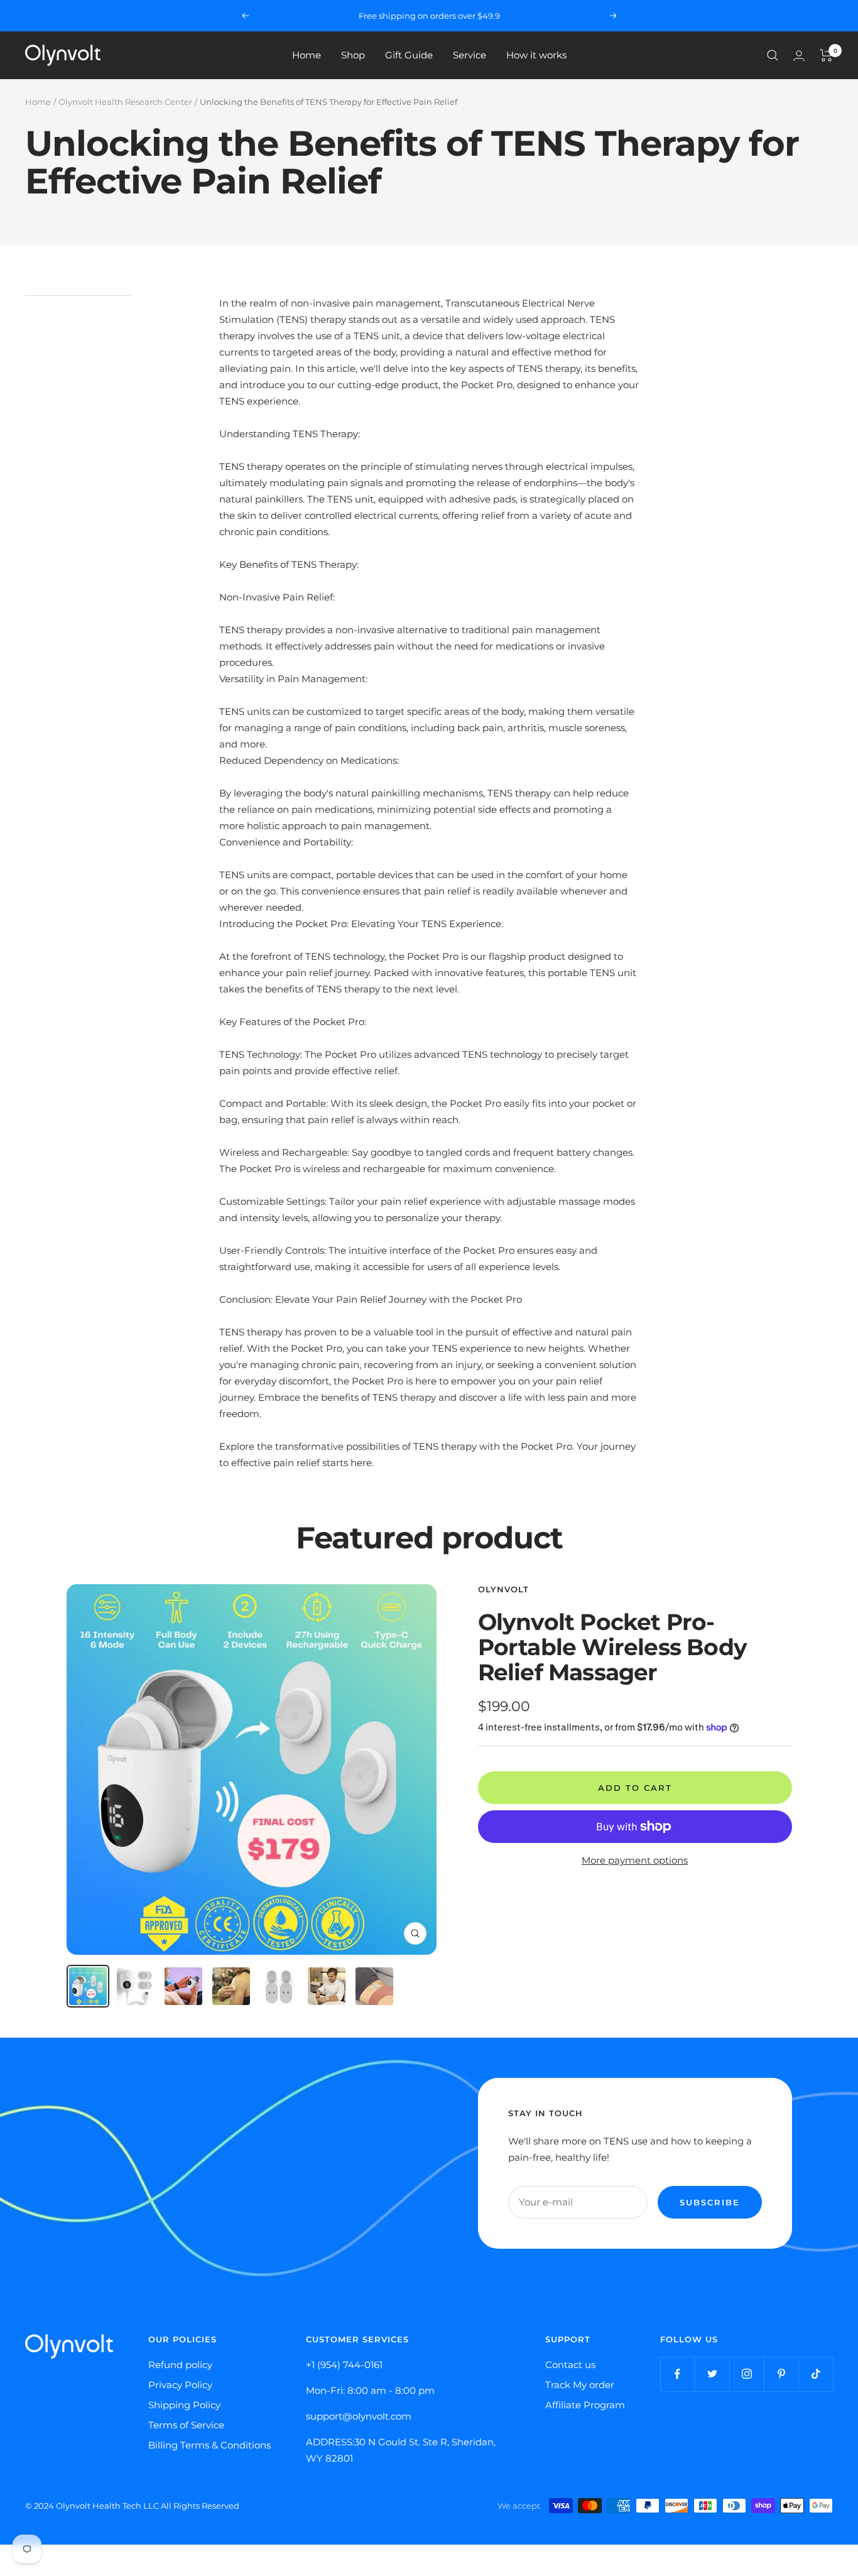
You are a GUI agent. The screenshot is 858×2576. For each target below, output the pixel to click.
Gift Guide (409, 55)
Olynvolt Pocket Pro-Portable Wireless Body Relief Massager (612, 1647)
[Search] (773, 55)
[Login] (799, 56)
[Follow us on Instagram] (747, 2374)
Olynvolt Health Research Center (125, 102)
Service (470, 55)
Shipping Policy (184, 2405)
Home (307, 55)
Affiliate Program (585, 2405)
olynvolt (503, 1589)
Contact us (570, 2365)
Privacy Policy (180, 2385)
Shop (353, 55)
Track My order (580, 2385)
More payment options (635, 1860)
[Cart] (826, 55)
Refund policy (180, 2365)
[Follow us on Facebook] (677, 2374)
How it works (536, 55)
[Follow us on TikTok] (816, 2374)
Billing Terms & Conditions (209, 2445)
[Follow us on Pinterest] (781, 2374)
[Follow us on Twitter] (712, 2374)
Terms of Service (186, 2425)
